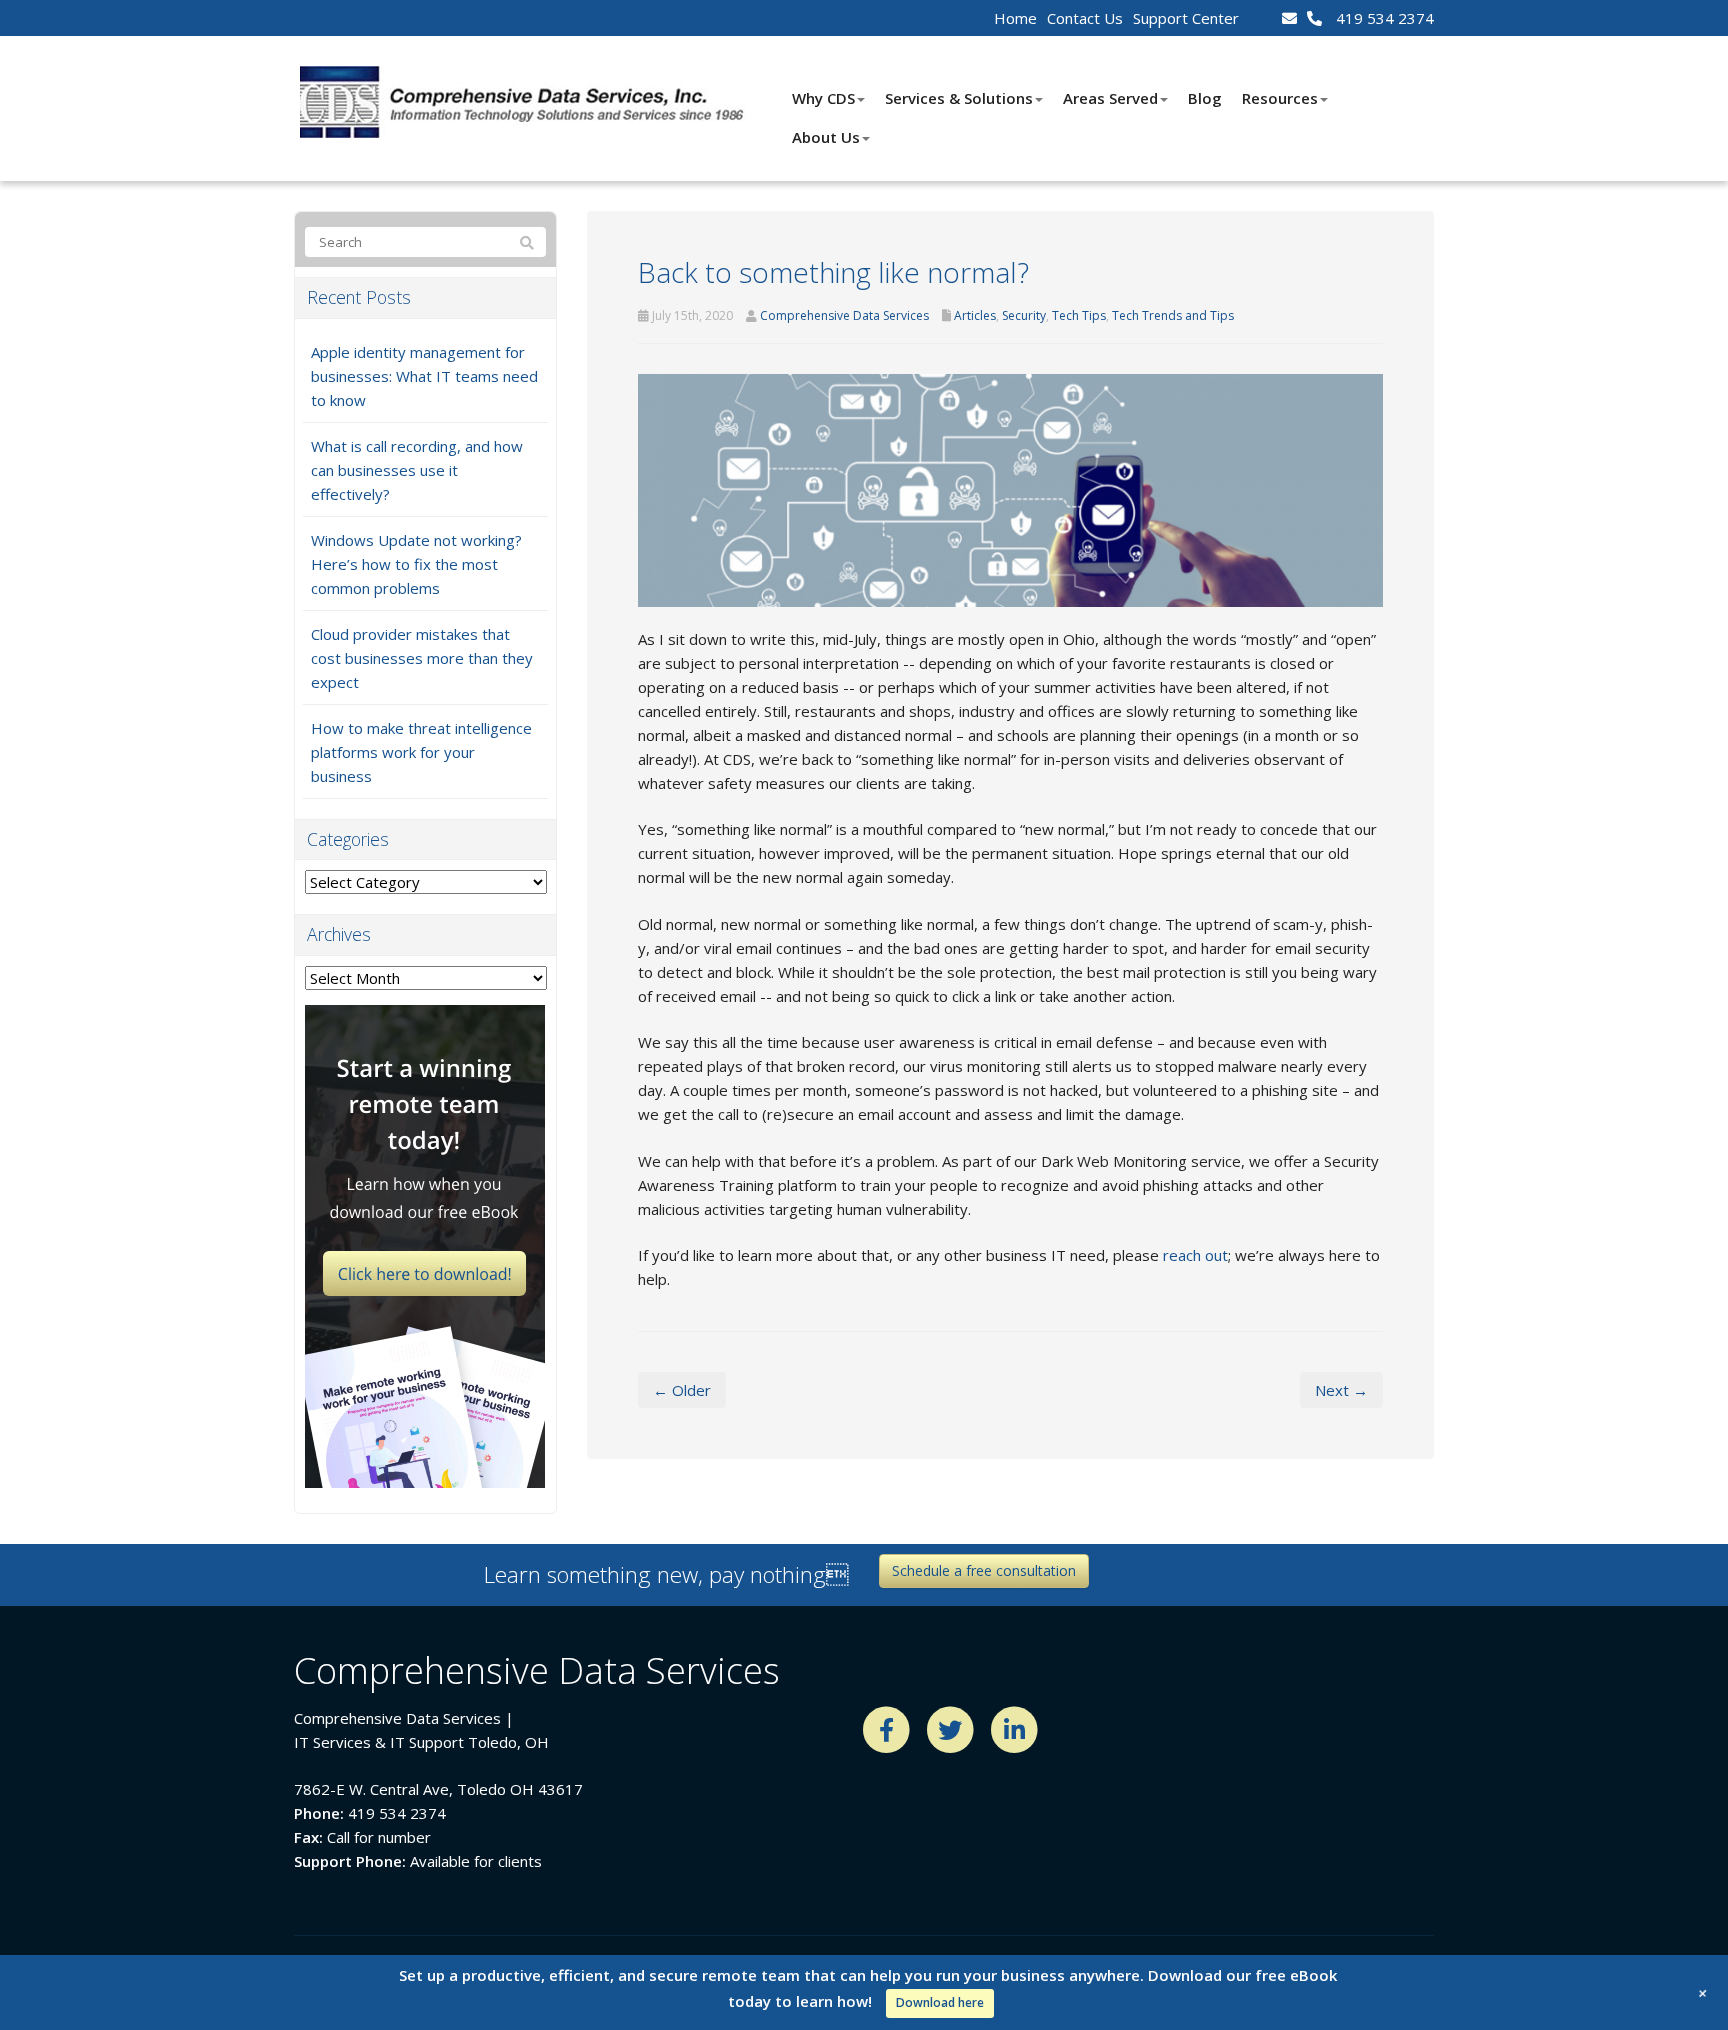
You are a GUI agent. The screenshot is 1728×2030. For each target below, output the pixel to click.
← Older (682, 1390)
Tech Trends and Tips (1173, 315)
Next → (1341, 1390)
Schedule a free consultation (984, 1570)
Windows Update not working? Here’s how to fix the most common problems (416, 564)
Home (1015, 18)
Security (1024, 315)
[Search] (527, 243)
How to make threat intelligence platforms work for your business (421, 752)
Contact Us (1085, 18)
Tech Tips (1079, 315)
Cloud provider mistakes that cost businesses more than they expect (422, 658)
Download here (940, 2002)
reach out (1195, 1255)
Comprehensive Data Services (844, 315)
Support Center (1186, 18)
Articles (975, 315)
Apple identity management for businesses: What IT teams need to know (424, 376)
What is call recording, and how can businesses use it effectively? (417, 470)
